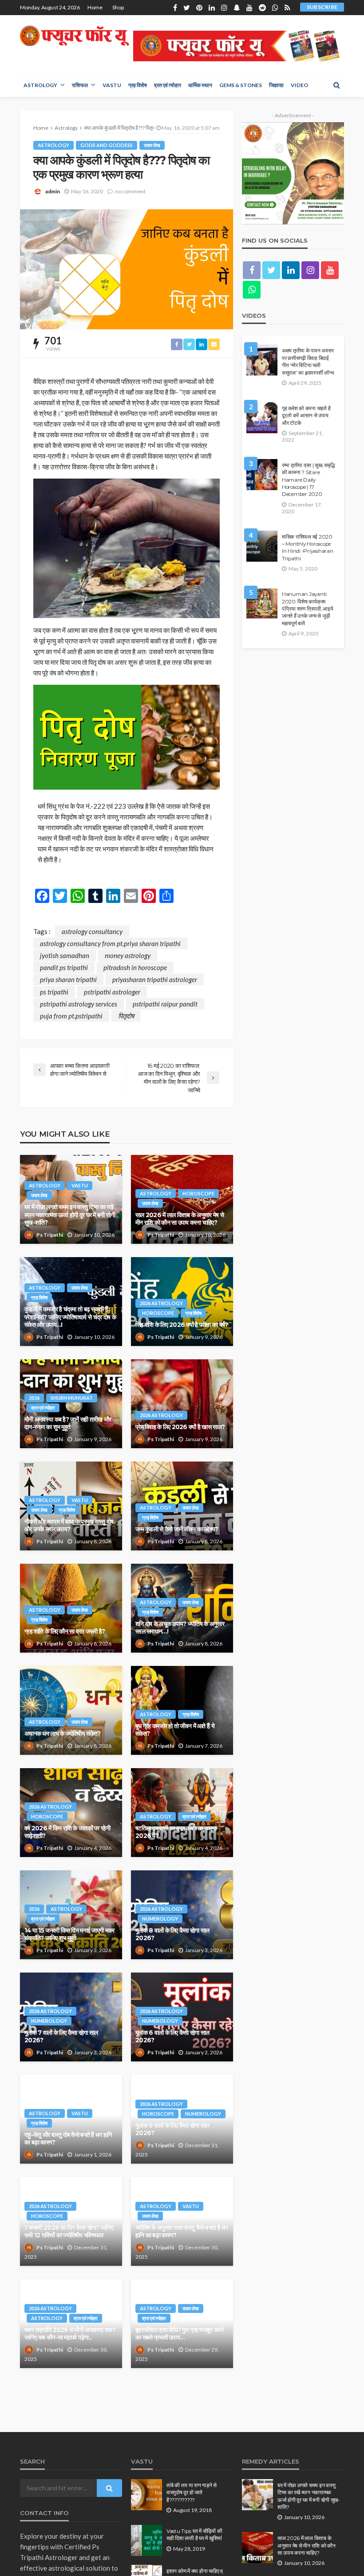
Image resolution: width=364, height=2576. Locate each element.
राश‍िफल (80, 85)
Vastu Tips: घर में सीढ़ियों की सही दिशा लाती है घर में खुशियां (194, 2535)
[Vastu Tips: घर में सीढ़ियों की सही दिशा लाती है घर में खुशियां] (146, 2540)
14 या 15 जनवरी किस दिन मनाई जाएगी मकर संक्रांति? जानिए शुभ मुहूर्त (69, 1934)
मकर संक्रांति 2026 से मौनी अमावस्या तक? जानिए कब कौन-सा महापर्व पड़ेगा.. (70, 2334)
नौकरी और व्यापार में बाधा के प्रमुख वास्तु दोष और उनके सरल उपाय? (69, 1526)
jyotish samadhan (65, 955)
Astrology (40, 85)
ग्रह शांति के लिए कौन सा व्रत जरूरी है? (65, 1631)
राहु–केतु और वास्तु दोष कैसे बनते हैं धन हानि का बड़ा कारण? (68, 2139)
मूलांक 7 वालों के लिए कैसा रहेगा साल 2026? (61, 2037)
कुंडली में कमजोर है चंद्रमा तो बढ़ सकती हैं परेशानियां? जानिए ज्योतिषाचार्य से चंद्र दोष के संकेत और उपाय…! (70, 1317)
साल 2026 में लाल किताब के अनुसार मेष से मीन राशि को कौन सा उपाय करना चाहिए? (180, 1219)
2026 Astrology (161, 1303)
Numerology (160, 1919)
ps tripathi (54, 992)
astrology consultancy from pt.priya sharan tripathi (110, 943)
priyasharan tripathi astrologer (155, 979)
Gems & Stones (241, 85)
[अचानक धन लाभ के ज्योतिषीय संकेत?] (71, 1710)
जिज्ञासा (276, 85)
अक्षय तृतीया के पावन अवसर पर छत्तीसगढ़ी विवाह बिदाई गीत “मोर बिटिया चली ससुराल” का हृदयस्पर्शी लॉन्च (308, 361)
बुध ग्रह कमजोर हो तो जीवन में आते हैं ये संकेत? (175, 1730)
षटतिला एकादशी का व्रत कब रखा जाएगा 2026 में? (176, 1832)
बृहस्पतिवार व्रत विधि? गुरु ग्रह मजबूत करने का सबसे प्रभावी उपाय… (180, 2334)
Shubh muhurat (72, 1398)
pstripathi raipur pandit (165, 1004)
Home (95, 7)
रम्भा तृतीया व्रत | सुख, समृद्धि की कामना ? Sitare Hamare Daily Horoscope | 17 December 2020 (309, 480)
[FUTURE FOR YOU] (75, 36)
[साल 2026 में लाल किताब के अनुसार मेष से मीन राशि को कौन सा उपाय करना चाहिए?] (257, 2548)
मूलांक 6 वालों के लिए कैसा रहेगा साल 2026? (172, 2037)
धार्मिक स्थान (200, 85)
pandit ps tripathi (64, 967)
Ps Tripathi (50, 1235)
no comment (130, 191)
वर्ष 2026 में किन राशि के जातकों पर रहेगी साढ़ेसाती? (67, 1832)
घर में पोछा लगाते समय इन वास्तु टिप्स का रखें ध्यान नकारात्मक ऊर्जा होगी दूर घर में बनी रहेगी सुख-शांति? (70, 1215)
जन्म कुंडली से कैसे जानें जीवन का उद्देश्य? (177, 1529)
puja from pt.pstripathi (71, 1016)
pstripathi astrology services (79, 1004)
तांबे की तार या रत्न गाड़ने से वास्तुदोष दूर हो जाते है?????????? (192, 2493)
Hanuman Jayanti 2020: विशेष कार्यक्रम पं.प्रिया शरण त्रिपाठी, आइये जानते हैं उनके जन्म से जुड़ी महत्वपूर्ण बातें (308, 609)
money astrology (128, 955)
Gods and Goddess (107, 145)
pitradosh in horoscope (135, 967)
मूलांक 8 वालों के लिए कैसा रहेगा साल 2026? (172, 1934)
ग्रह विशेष (138, 85)
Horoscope (198, 1193)
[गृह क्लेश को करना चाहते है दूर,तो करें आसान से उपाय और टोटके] (262, 418)
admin (53, 191)
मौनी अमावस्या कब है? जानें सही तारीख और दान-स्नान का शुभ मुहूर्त (68, 1423)
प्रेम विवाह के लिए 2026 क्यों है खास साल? (180, 1427)
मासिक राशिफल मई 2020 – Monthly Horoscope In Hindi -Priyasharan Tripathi (308, 548)
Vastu (112, 85)
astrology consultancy (92, 931)
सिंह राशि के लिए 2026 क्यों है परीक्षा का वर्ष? (182, 1325)
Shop (118, 7)
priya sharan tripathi (68, 979)
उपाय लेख (152, 145)
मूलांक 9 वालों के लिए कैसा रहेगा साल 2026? (172, 2129)
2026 (34, 1398)
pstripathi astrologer (112, 992)
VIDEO (299, 85)
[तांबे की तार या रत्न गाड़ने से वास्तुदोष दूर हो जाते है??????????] (146, 2495)
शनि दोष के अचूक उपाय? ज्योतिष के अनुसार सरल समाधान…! (180, 1628)
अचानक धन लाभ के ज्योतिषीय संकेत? (62, 1733)
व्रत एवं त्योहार (168, 85)
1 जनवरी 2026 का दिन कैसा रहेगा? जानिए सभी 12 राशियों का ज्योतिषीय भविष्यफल (69, 2232)
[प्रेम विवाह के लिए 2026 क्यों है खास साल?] (182, 1404)
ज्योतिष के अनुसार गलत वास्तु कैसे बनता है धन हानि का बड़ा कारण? (182, 2232)
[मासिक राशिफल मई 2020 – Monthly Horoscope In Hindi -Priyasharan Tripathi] (262, 546)
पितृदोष (126, 1016)
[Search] (336, 85)
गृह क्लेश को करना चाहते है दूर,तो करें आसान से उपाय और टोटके (306, 416)
